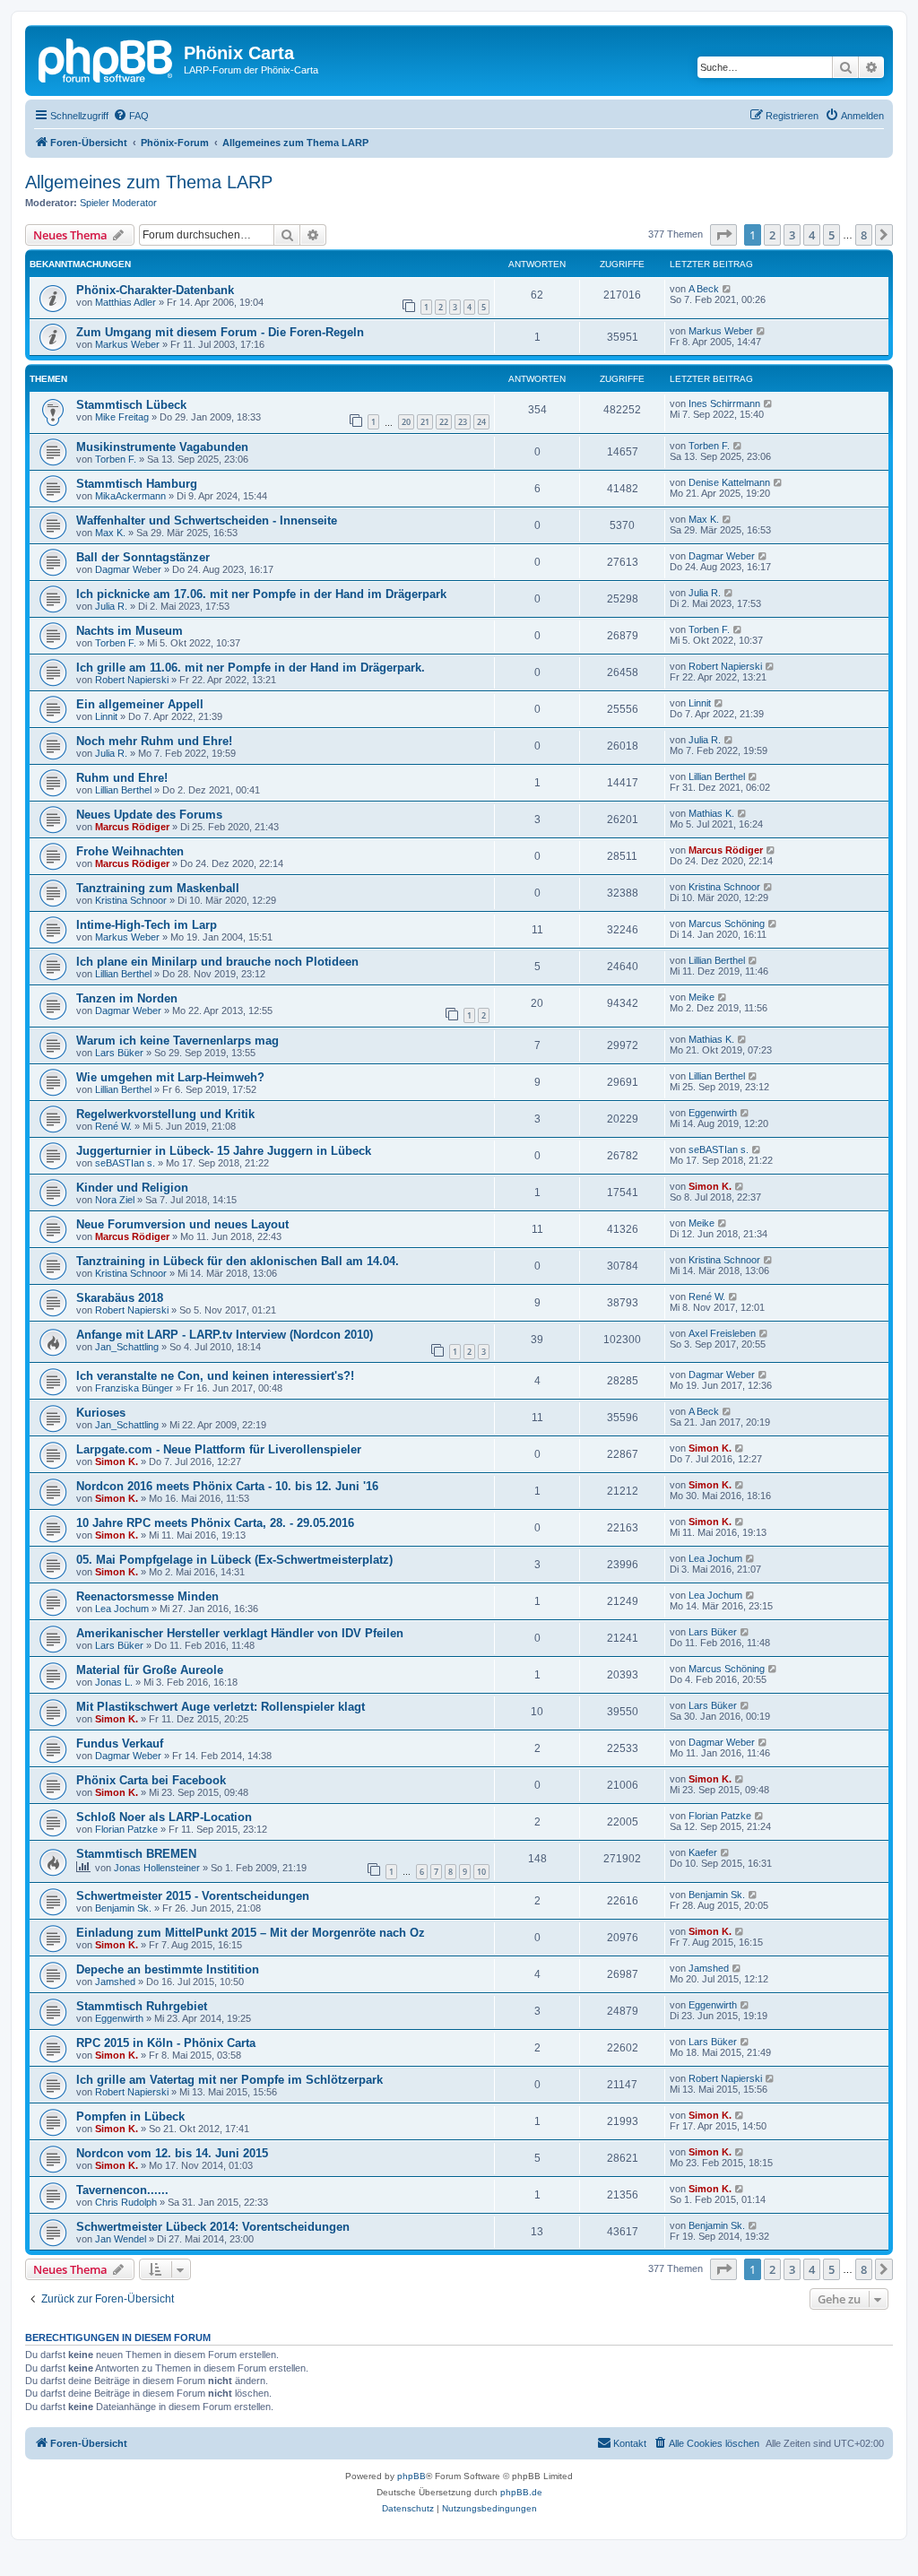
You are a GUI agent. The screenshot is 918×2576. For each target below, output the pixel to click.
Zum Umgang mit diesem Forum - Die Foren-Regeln (220, 332)
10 (481, 1872)
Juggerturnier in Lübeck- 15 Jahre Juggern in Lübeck (224, 1151)
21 (425, 422)
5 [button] (831, 235)
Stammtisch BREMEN (136, 1854)
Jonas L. (114, 1682)
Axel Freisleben (722, 1333)
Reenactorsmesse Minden (147, 1596)
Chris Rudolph (126, 2202)
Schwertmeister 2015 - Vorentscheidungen (193, 1896)
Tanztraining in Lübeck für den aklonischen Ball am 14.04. (238, 1261)
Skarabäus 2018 (120, 1298)
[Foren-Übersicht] (107, 58)
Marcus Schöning (727, 924)
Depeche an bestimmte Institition (168, 1969)
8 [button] (864, 235)
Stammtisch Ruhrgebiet (142, 2006)
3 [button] (792, 235)
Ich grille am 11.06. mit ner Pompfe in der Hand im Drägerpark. (251, 668)
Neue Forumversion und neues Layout (182, 1224)
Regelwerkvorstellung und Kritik (165, 1114)
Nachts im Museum (130, 631)
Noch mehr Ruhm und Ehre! (154, 741)
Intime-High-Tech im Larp (147, 925)
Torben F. (116, 459)
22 (444, 422)
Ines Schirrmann (724, 403)
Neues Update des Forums (149, 815)
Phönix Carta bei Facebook (151, 1780)
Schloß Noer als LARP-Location (164, 1817)
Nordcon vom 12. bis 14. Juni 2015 (172, 2153)
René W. (113, 1126)
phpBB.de (521, 2492)
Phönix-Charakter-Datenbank (155, 290)
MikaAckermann (130, 496)
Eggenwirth (713, 1113)
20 (406, 422)
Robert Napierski (132, 680)
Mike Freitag (122, 417)
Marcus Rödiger (132, 827)
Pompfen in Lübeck (130, 2116)
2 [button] (772, 235)
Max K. (110, 533)
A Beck (704, 289)
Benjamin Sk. (123, 1908)
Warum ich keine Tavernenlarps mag (178, 1041)
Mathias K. (711, 813)
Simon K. (710, 1186)
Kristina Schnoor (131, 900)
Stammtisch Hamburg (137, 484)
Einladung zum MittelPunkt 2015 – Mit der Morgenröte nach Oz (251, 1933)
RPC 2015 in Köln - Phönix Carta (166, 2043)
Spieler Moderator (118, 203)
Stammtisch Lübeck (131, 405)
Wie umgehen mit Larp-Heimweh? (170, 1077)
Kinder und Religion (132, 1188)
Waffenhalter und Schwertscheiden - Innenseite (207, 520)
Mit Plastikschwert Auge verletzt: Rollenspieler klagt (221, 1707)
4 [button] (812, 235)
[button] (723, 235)
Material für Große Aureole (150, 1670)
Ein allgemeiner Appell (140, 704)
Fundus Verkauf (120, 1743)
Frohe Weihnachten (130, 851)
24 (481, 422)
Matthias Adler (126, 302)
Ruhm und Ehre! (122, 778)
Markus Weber (127, 344)
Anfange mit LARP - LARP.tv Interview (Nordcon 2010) (225, 1335)
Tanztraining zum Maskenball (158, 888)
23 (463, 422)
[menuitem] (131, 116)
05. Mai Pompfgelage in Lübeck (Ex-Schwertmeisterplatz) (234, 1560)
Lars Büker (119, 1053)
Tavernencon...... (122, 2190)
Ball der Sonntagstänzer (143, 557)
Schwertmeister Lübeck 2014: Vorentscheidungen (213, 2227)
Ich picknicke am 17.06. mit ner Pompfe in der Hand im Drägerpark (261, 594)
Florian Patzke (126, 1829)
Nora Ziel (115, 1200)
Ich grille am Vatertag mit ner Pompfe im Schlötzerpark (229, 2080)
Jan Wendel (121, 2239)
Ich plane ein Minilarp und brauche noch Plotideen (217, 962)
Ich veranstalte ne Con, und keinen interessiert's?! (215, 1376)
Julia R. (111, 606)
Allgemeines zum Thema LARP (149, 182)
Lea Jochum (715, 1558)
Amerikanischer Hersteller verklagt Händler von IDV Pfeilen (240, 1633)
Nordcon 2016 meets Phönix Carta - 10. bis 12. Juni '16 (227, 1486)
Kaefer (703, 1852)
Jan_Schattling (127, 1347)
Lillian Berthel (123, 790)
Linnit (106, 716)
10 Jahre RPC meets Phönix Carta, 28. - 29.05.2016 (215, 1523)
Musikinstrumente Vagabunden (162, 447)
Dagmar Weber (128, 569)
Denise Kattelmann (729, 482)
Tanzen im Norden (127, 998)
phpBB (411, 2476)
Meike (701, 997)
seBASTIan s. (125, 1163)
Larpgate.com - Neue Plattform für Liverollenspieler (219, 1449)
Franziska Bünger (134, 1388)
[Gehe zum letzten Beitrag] (727, 289)
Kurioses (101, 1413)
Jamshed (115, 1982)
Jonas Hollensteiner (157, 1868)
